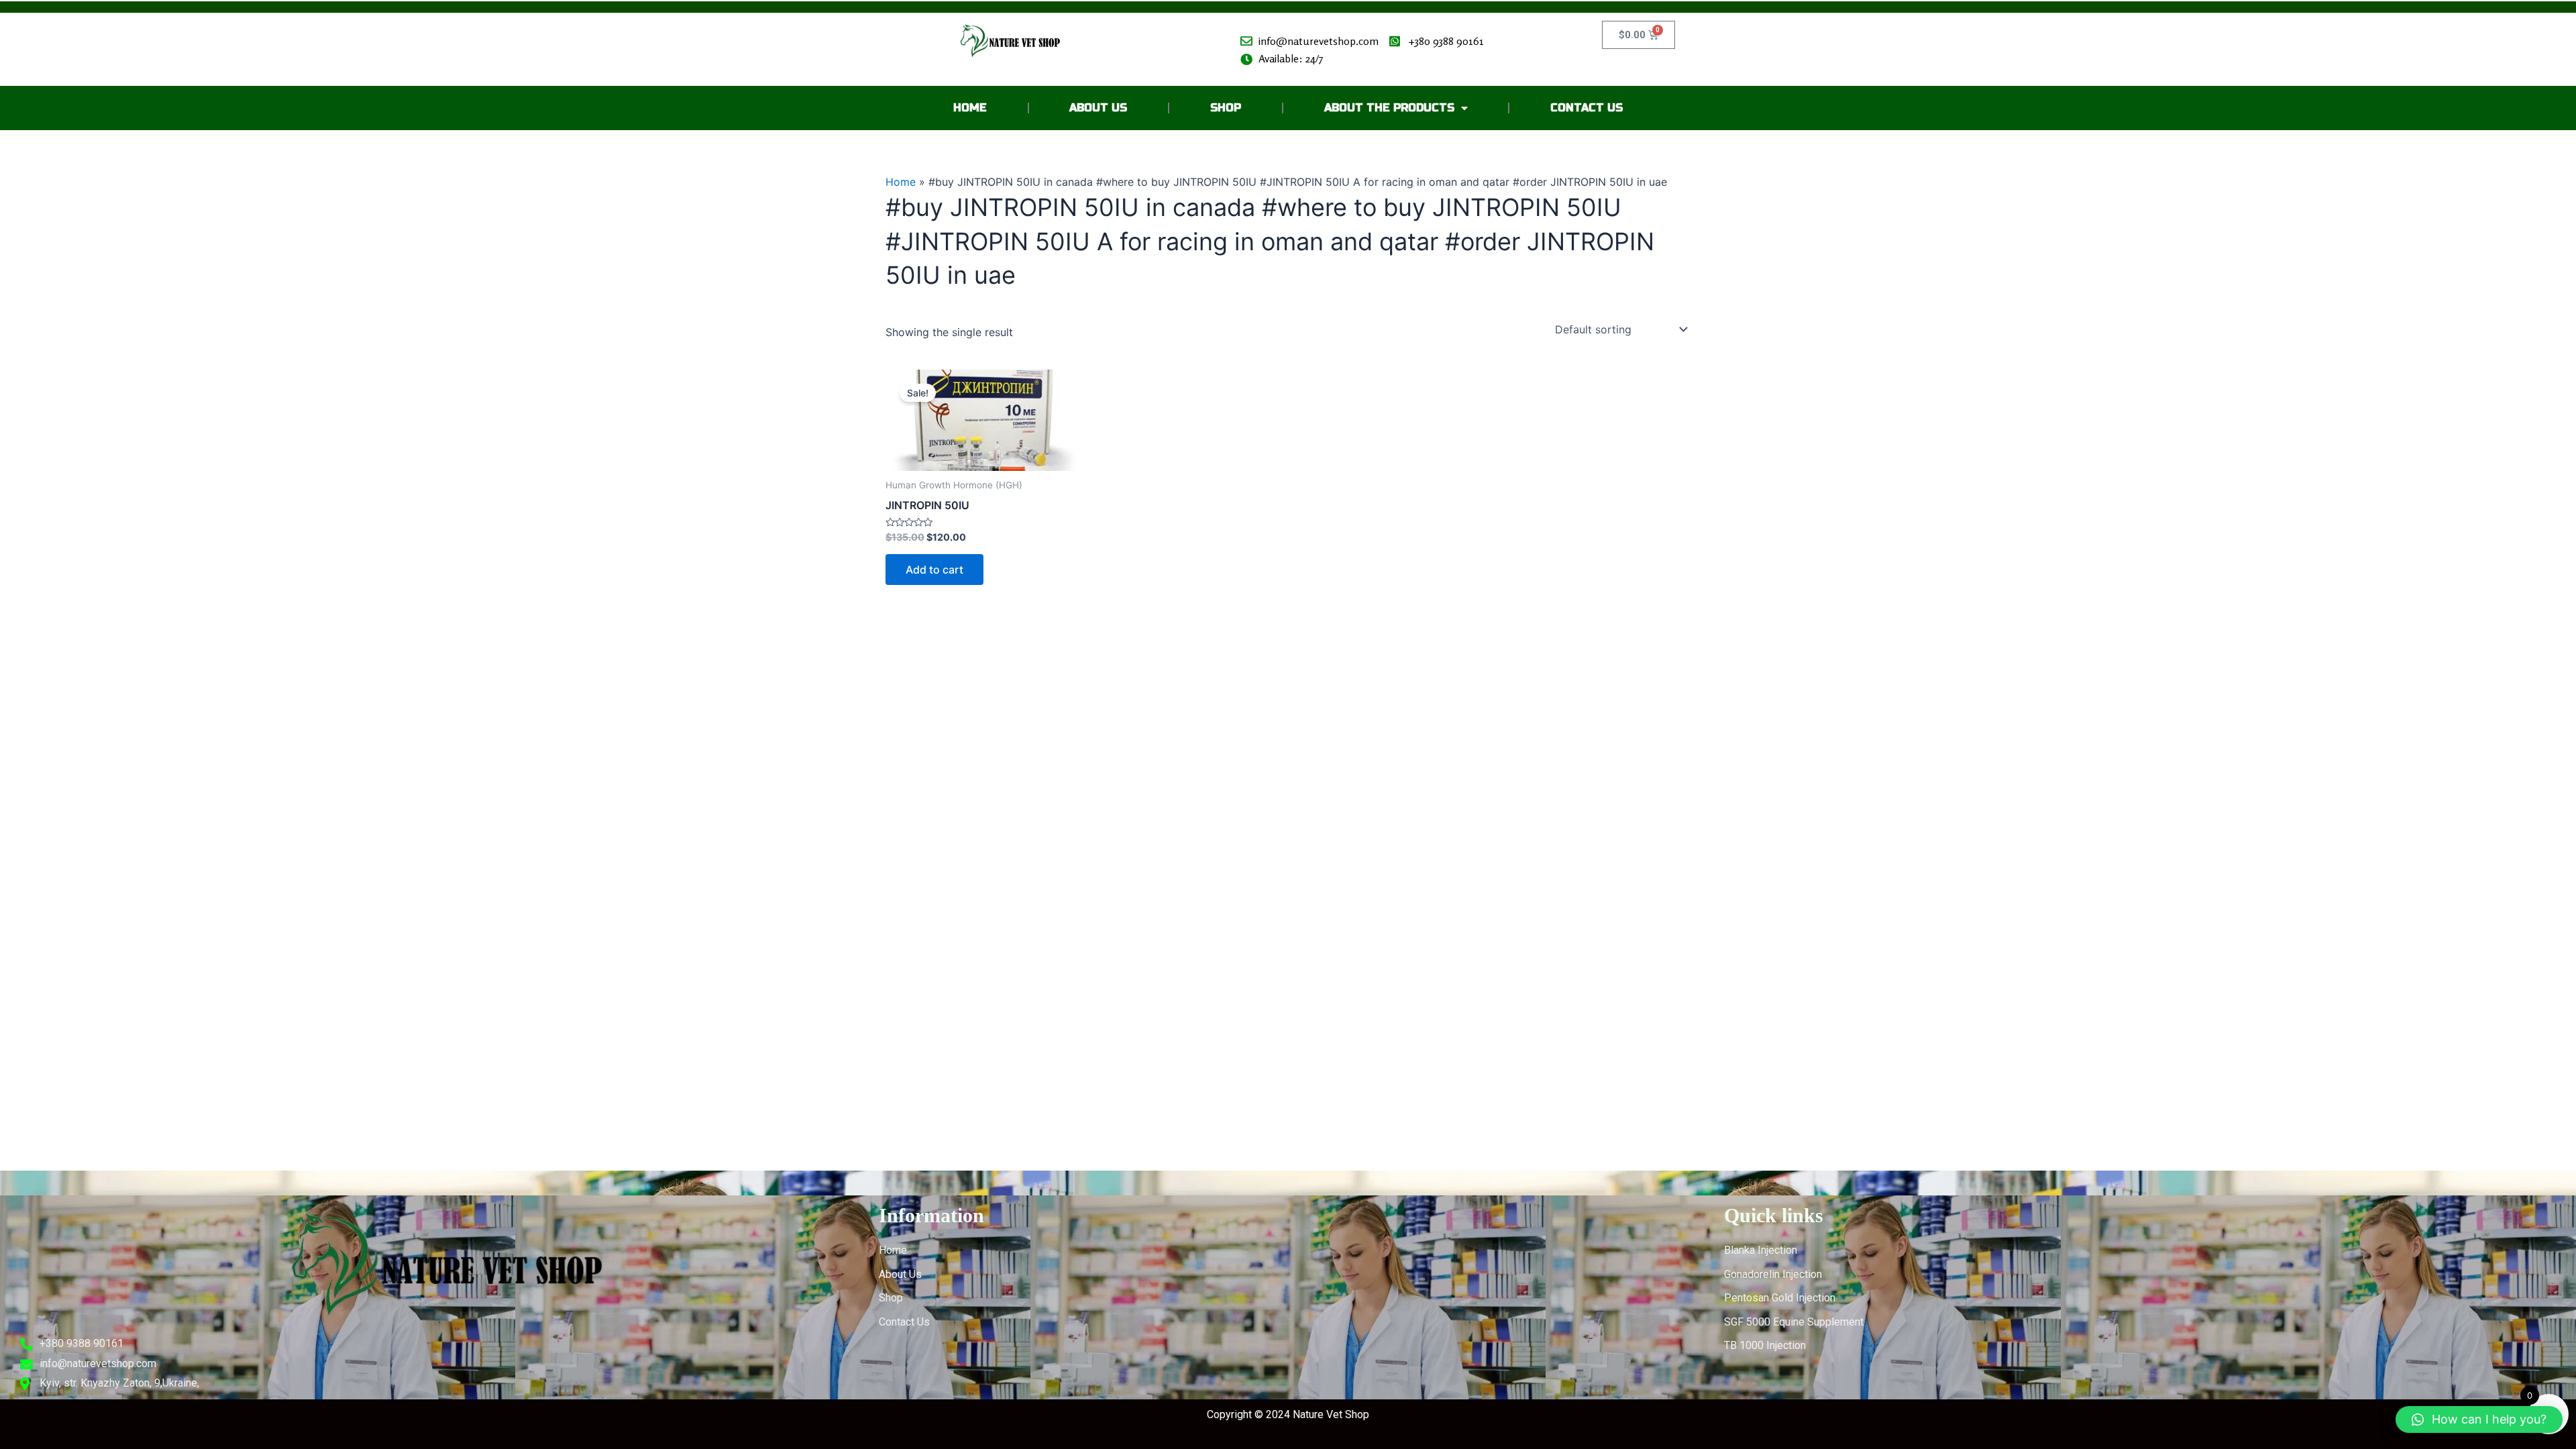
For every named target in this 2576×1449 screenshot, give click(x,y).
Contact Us (1587, 108)
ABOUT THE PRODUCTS (1389, 108)
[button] (2479, 1419)
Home (970, 108)
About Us (1098, 108)
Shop (1226, 108)
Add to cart (934, 570)
